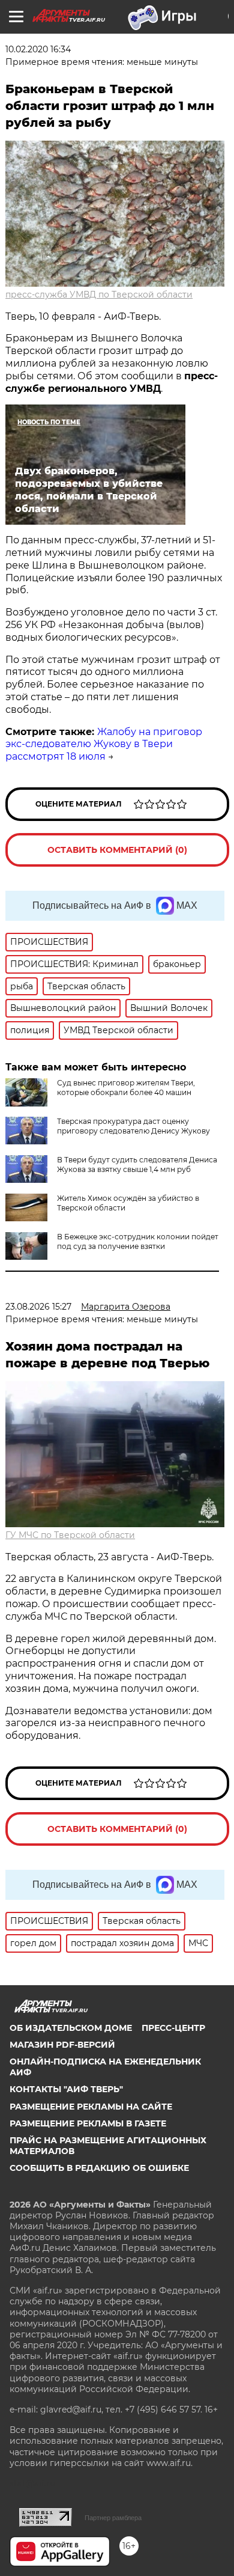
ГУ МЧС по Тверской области (70, 1535)
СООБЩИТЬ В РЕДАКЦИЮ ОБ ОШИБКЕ (99, 2168)
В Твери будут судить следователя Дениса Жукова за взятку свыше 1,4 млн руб (137, 1164)
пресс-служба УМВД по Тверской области (99, 295)
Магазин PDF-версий (62, 2045)
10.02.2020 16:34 (38, 49)
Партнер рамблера (113, 2518)
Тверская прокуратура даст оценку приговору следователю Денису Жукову (133, 1126)
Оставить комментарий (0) (117, 850)
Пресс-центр (173, 2028)
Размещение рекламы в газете (88, 2123)
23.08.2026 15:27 (38, 1307)
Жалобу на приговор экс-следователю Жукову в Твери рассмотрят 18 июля (104, 744)
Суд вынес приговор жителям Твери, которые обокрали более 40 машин (126, 1088)
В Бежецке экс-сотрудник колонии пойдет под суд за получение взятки (138, 1241)
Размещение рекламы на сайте (91, 2107)
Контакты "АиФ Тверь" (66, 2089)
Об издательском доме (71, 2028)
